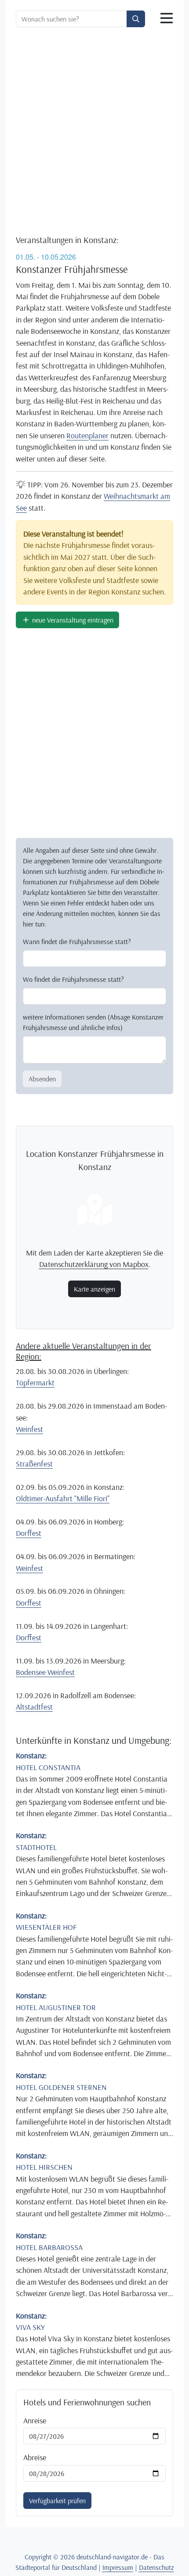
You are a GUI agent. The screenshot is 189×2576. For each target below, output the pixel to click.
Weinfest (29, 1429)
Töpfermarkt (35, 1382)
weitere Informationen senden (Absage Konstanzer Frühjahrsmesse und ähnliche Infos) (93, 1022)
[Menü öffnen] (167, 18)
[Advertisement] (94, 132)
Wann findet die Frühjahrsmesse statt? (77, 941)
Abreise (35, 2457)
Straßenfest (34, 1463)
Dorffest (29, 1533)
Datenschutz (156, 2567)
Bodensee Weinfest (45, 1672)
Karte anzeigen (94, 1289)
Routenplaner (87, 435)
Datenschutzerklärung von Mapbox (94, 1264)
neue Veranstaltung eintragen (72, 620)
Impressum (118, 2567)
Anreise (35, 2420)
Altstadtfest (34, 1707)
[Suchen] (136, 19)
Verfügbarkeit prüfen (57, 2501)
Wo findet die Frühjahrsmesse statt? (73, 979)
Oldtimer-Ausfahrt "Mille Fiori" (63, 1498)
